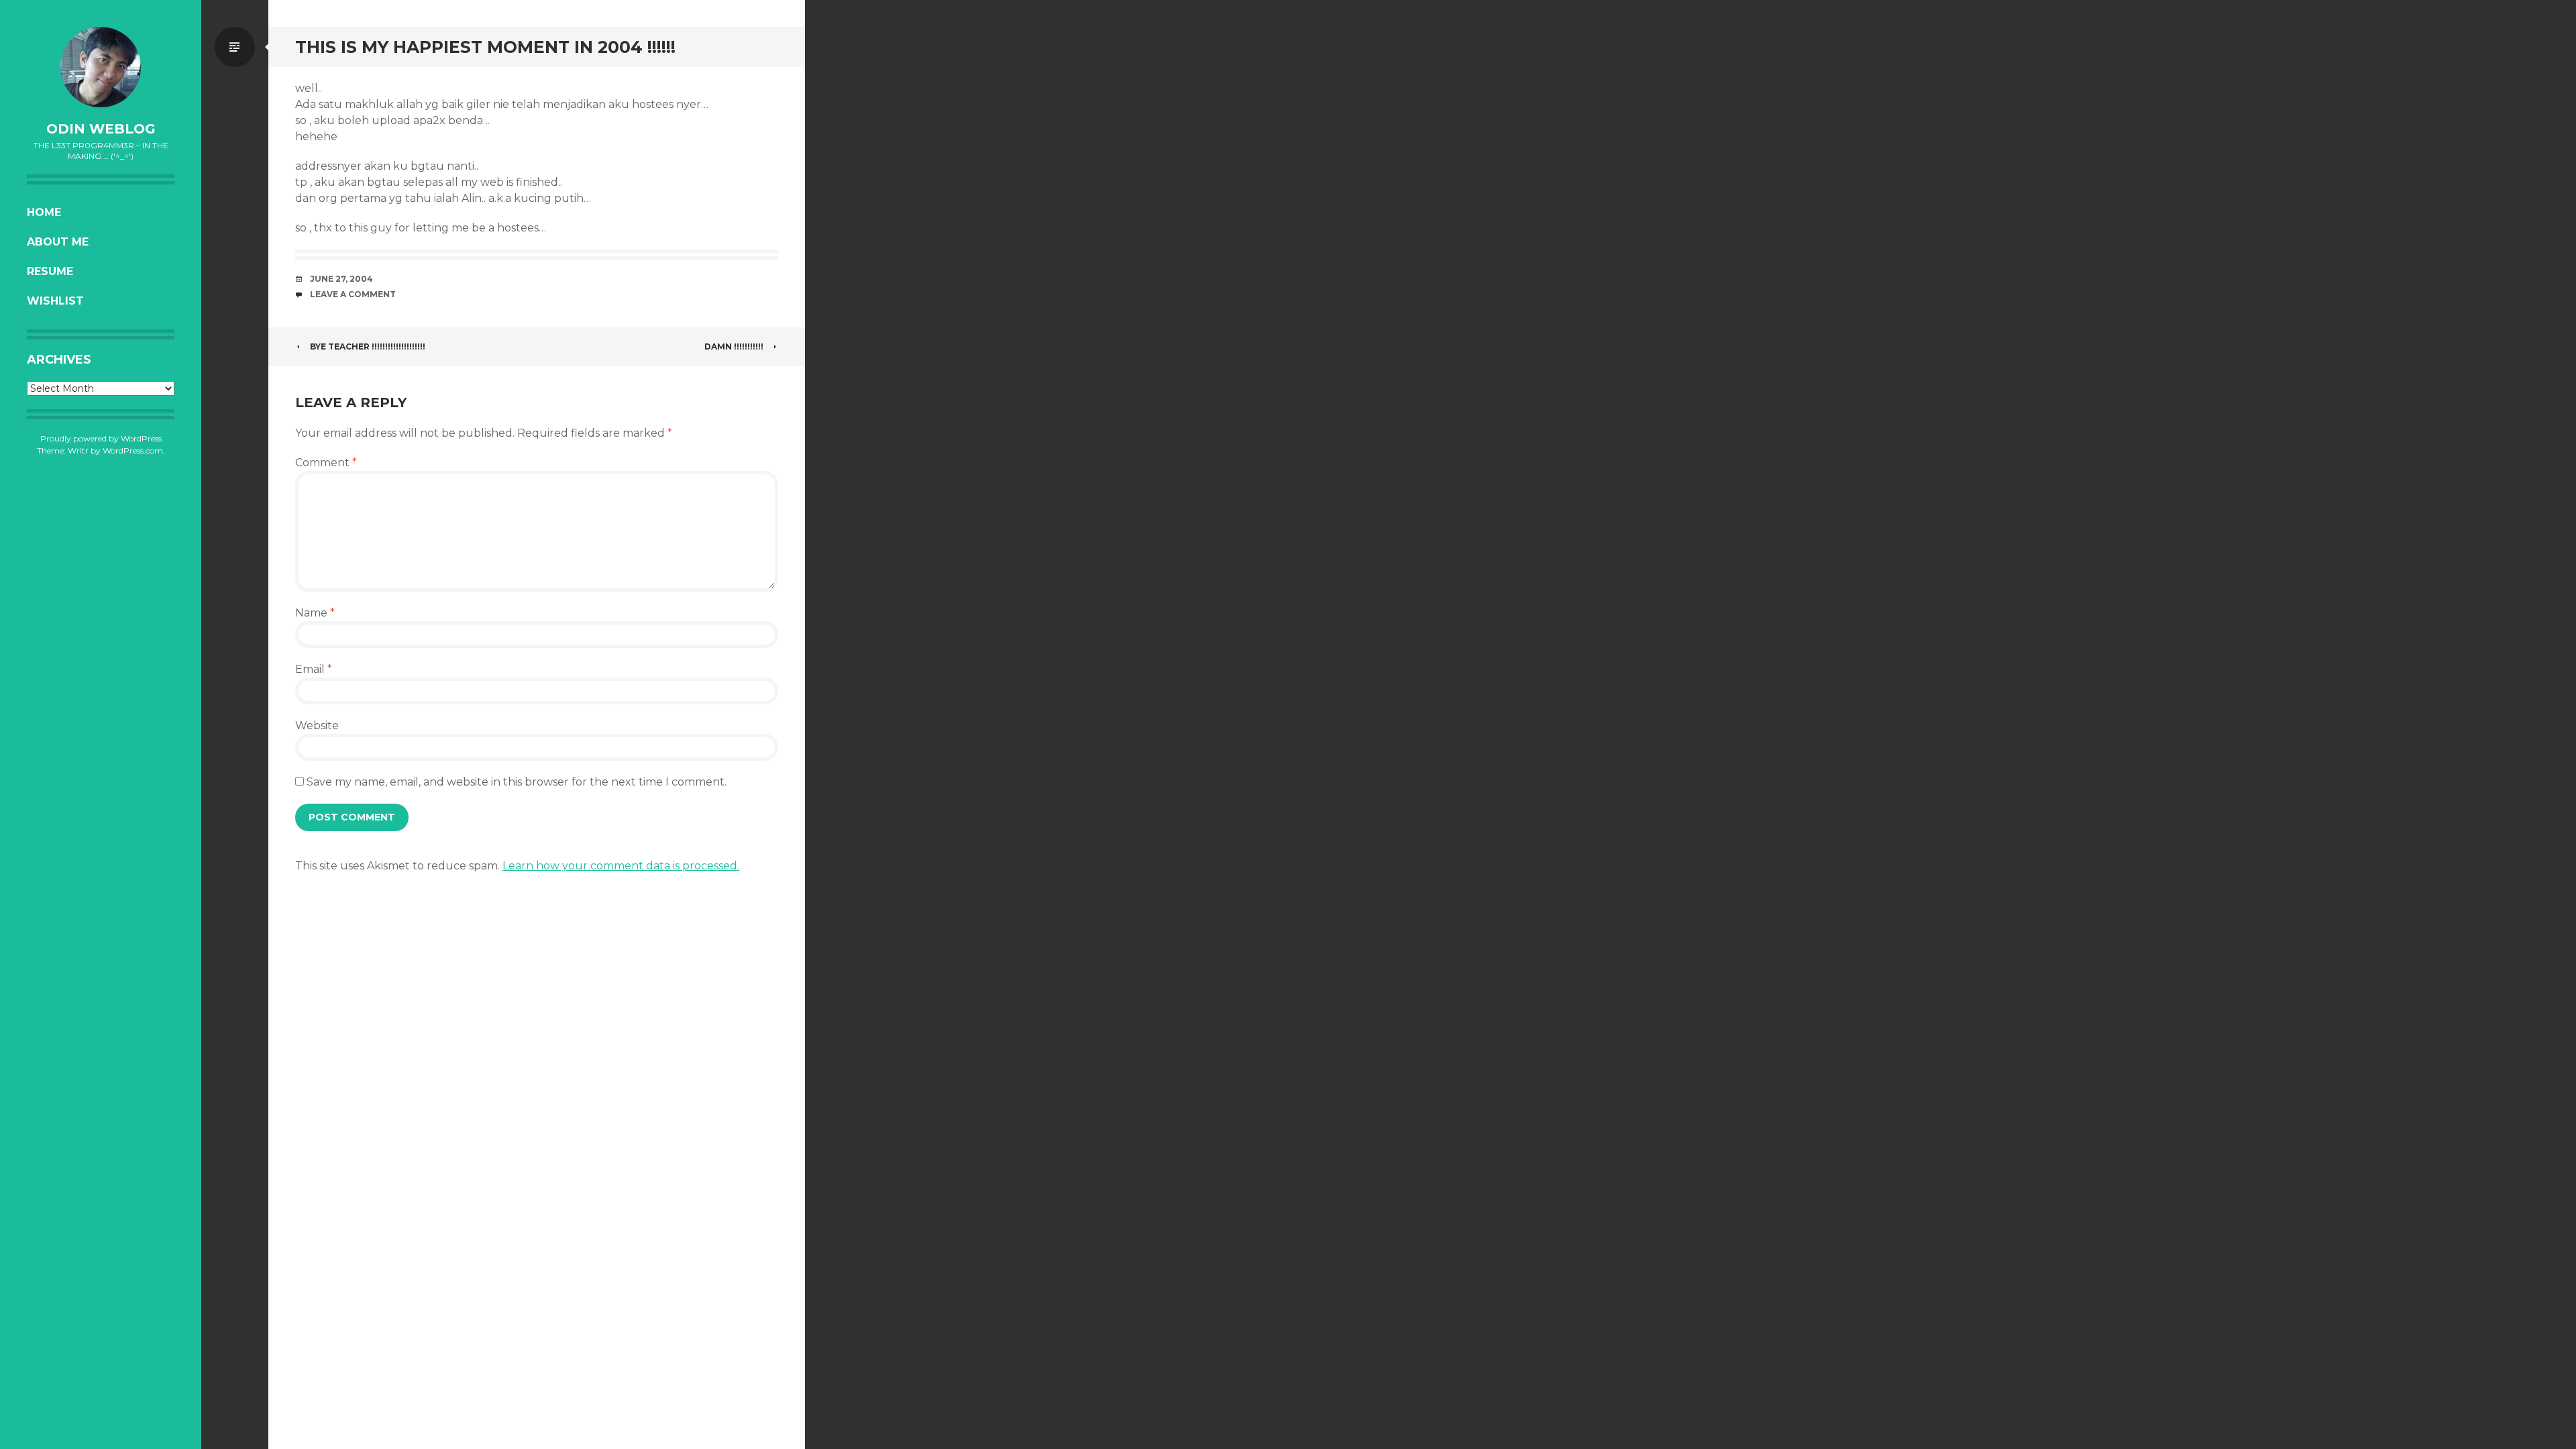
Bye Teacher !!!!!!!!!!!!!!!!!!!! (368, 346)
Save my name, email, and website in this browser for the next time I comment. (517, 782)
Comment (326, 463)
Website (317, 726)
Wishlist (55, 301)
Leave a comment (353, 294)
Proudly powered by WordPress (101, 438)
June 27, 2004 (341, 279)
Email (314, 669)
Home (44, 212)
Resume (50, 271)
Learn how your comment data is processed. (621, 866)
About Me (58, 242)
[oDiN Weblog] (101, 67)
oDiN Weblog (101, 129)
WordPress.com (133, 450)
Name (315, 613)
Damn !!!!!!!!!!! (734, 346)
